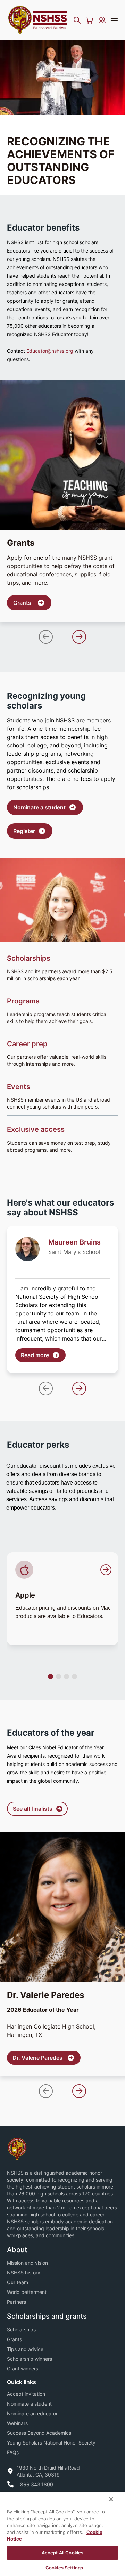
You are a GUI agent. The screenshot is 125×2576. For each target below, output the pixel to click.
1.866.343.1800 (35, 2484)
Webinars (17, 2423)
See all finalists (33, 1809)
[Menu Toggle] (114, 20)
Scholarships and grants (47, 2316)
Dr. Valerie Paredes (47, 2058)
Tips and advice (25, 2349)
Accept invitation (26, 2394)
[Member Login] (102, 20)
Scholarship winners (30, 2359)
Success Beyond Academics (39, 2433)
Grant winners (23, 2369)
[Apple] (64, 1570)
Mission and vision (27, 2263)
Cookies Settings (64, 2568)
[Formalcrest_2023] (17, 2149)
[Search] (77, 20)
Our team (18, 2282)
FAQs (13, 2452)
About (17, 2250)
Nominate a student (39, 807)
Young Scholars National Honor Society (51, 2443)
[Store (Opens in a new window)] (90, 20)
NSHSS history (24, 2273)
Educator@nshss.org (50, 351)
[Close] (111, 2499)
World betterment (27, 2292)
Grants (30, 605)
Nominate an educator (32, 2413)
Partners (16, 2302)
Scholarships (21, 2330)
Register (24, 831)
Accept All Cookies (62, 2553)
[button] (46, 637)
